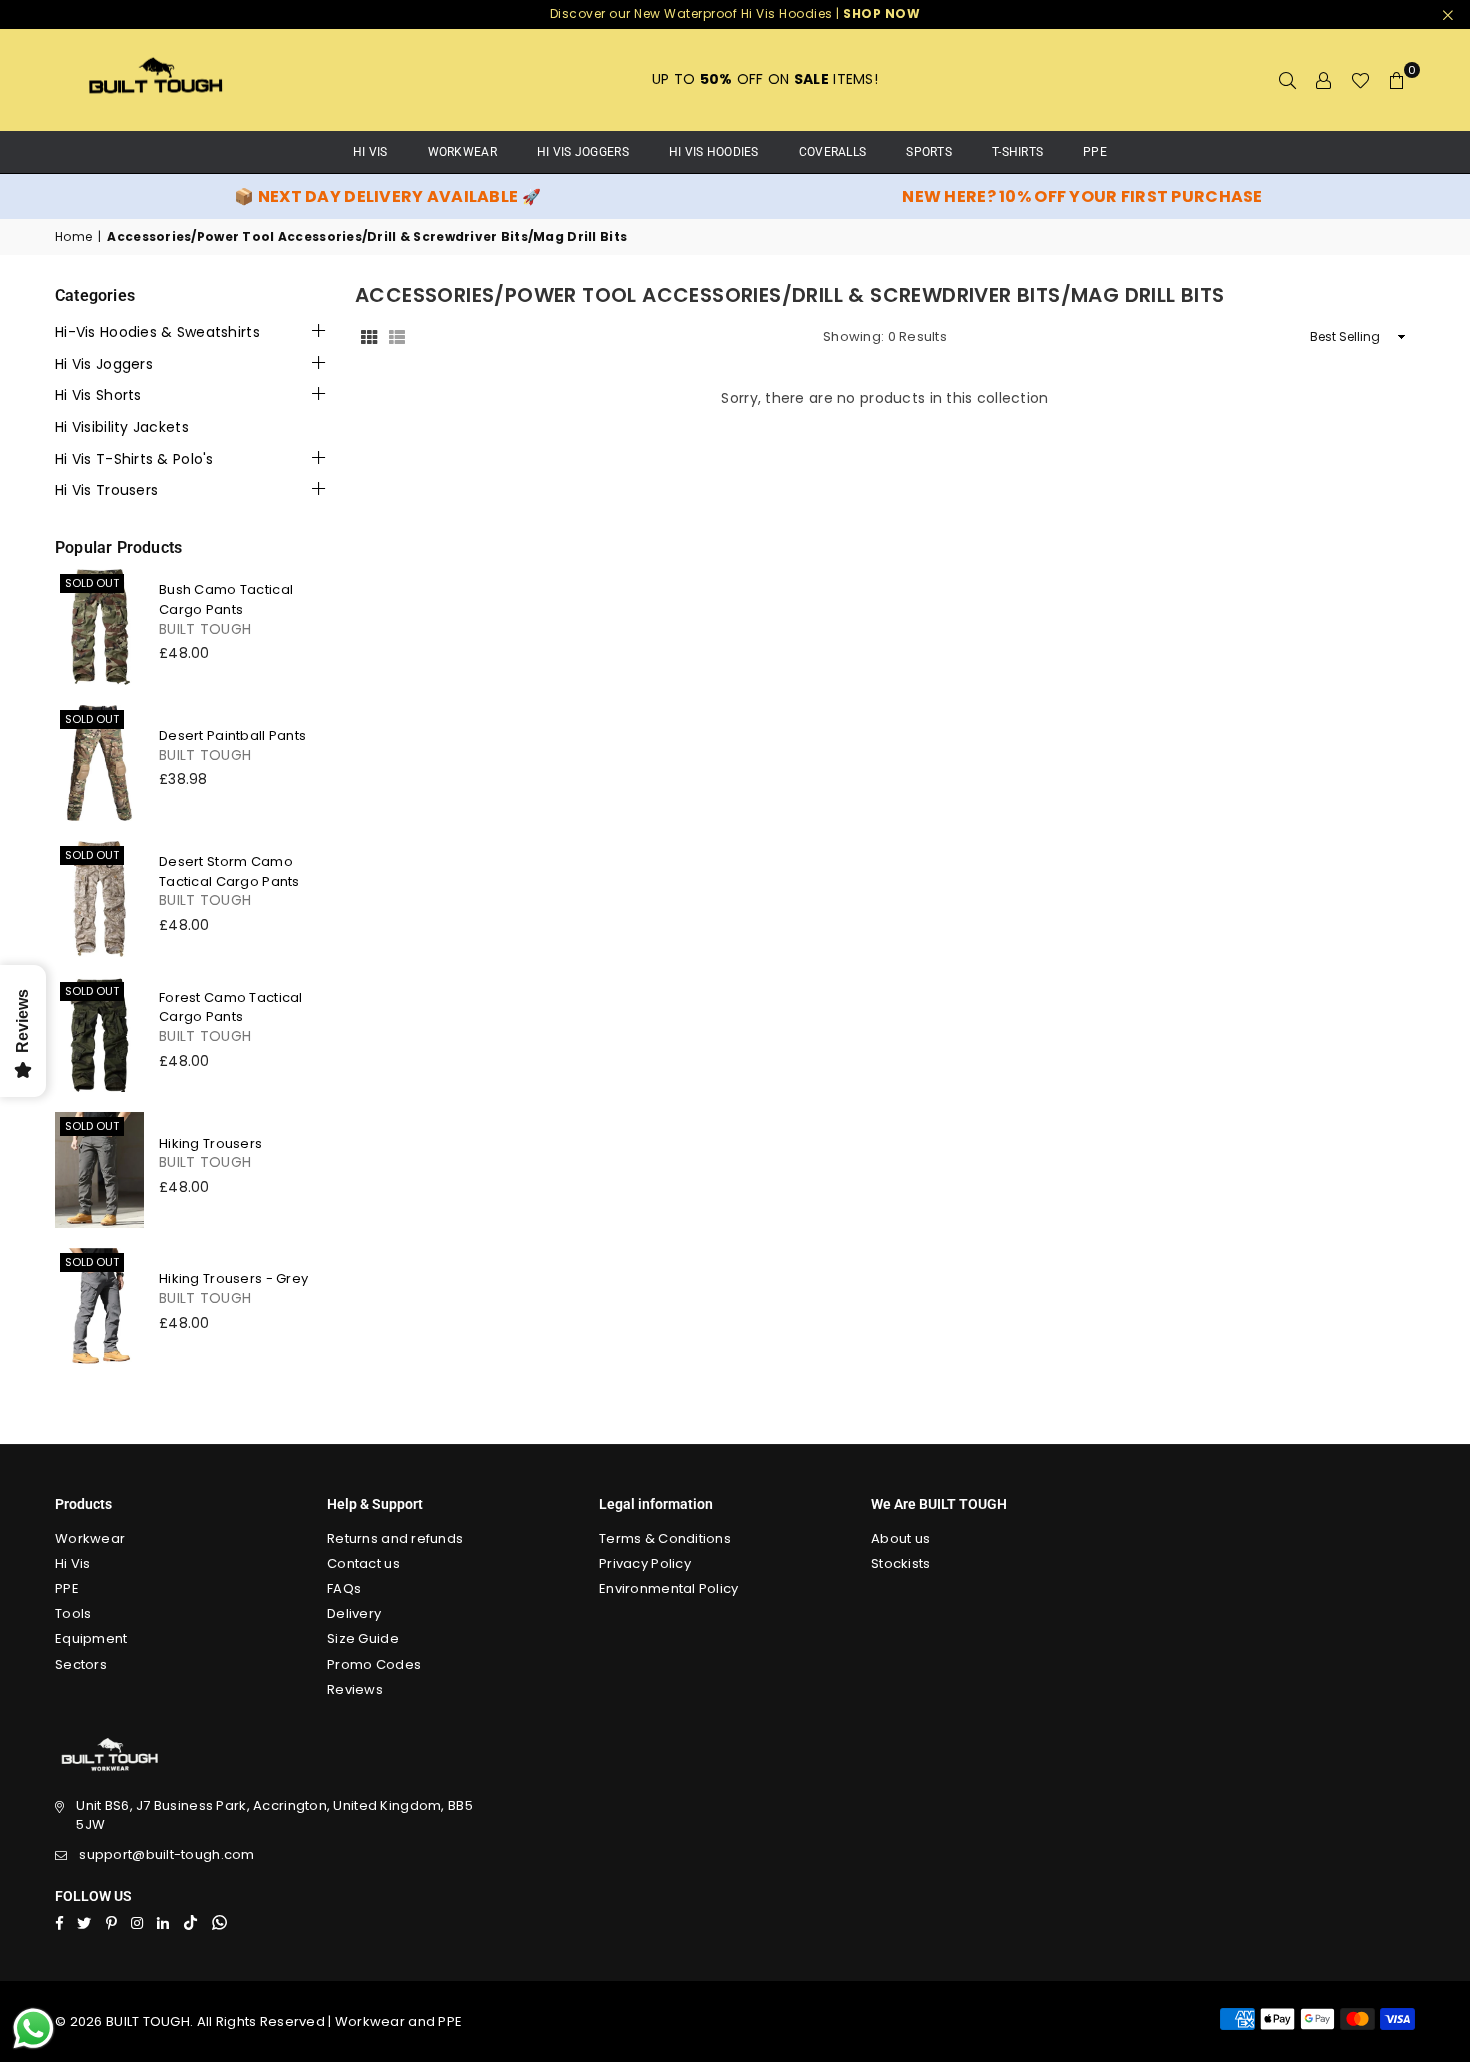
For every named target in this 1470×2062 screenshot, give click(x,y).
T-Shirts (1017, 152)
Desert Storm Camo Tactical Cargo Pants (229, 871)
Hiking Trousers (210, 1143)
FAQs (344, 1588)
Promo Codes (374, 1664)
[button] (1397, 80)
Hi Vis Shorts (98, 395)
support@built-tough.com (166, 1854)
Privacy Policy (645, 1563)
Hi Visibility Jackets (122, 427)
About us (900, 1538)
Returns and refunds (395, 1538)
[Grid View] (369, 337)
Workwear (462, 152)
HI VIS (370, 152)
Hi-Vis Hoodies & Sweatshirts (157, 332)
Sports (929, 152)
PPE (1095, 152)
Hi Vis (73, 1563)
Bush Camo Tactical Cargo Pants (226, 599)
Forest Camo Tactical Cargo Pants (231, 1007)
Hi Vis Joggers (583, 152)
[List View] (397, 337)
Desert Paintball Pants (232, 735)
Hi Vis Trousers (106, 490)
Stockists (901, 1563)
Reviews (355, 1689)
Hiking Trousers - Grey (233, 1278)
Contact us (363, 1563)
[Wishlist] (1360, 80)
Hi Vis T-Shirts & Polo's (134, 459)
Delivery (354, 1613)
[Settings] (1324, 80)
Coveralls (833, 152)
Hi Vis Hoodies (714, 152)
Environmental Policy (669, 1588)
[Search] (1288, 80)
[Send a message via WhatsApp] (33, 2028)
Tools (73, 1613)
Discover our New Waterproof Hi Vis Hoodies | (735, 13)
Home (73, 237)
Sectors (81, 1664)
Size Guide (363, 1638)
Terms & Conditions (665, 1538)
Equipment (91, 1638)
